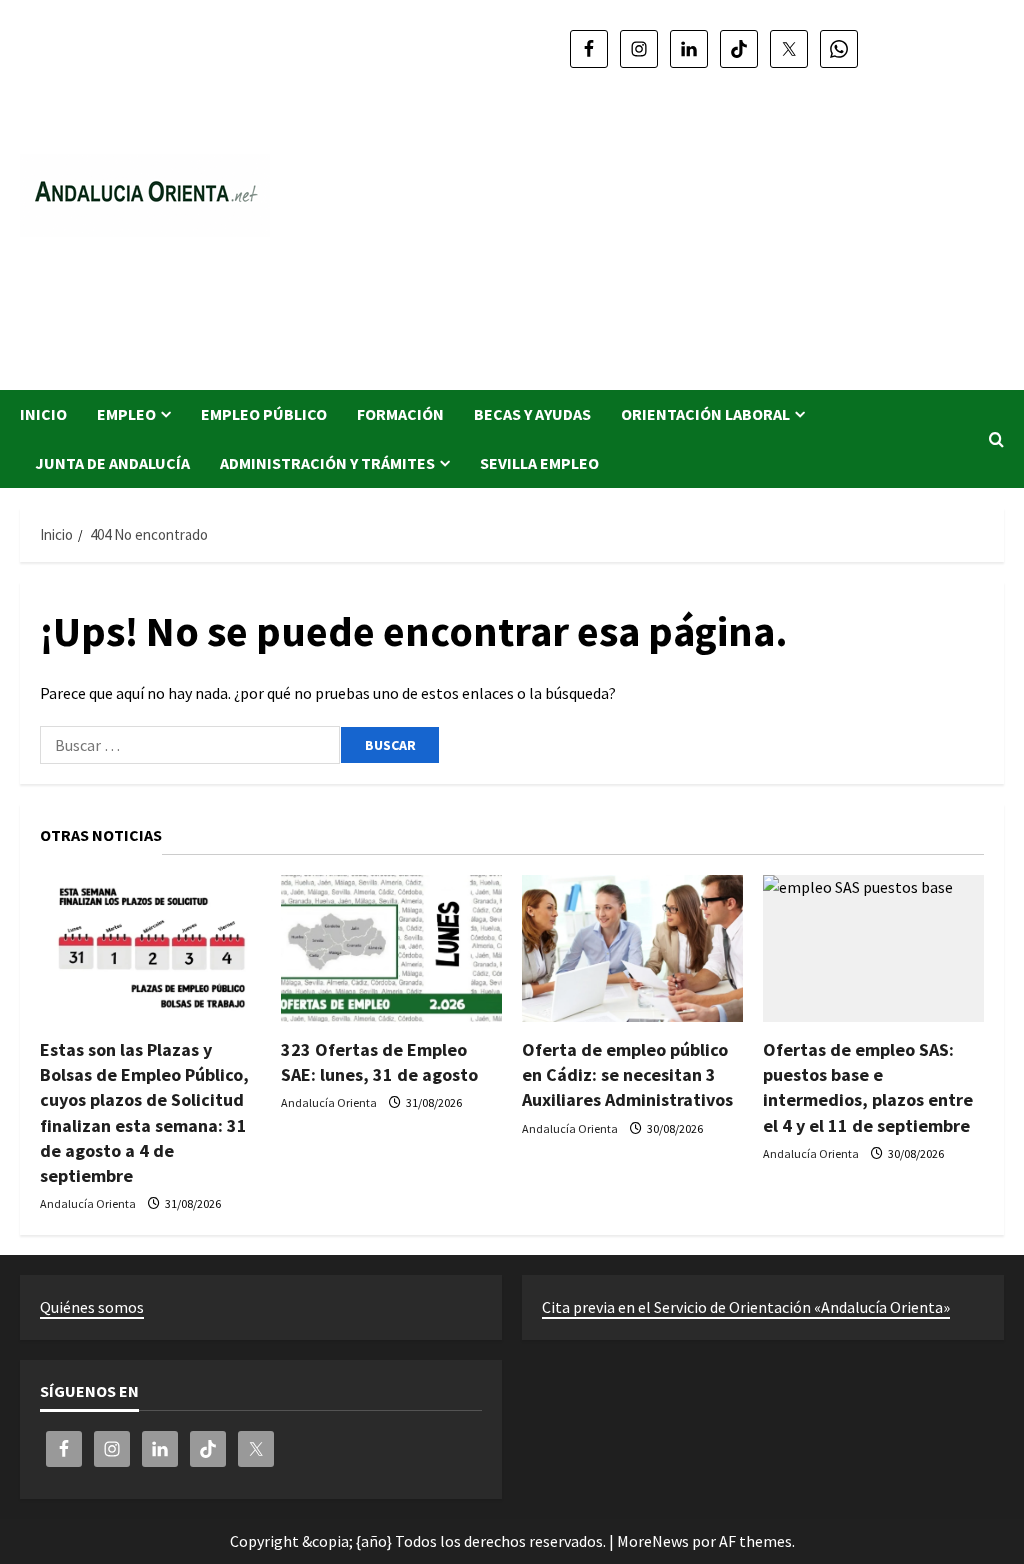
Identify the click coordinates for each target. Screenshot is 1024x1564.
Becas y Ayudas (532, 414)
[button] (996, 439)
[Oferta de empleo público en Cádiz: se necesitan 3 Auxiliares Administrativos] (632, 948)
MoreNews (653, 1541)
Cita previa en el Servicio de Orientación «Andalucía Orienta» (746, 1307)
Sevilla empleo (539, 463)
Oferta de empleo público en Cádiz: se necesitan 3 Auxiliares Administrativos (627, 1074)
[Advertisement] (714, 220)
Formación (400, 414)
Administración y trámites (327, 463)
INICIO (43, 414)
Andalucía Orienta (88, 1203)
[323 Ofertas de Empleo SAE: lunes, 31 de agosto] (391, 948)
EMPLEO (126, 414)
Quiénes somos (92, 1307)
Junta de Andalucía (112, 463)
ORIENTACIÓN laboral (705, 414)
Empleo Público (264, 414)
